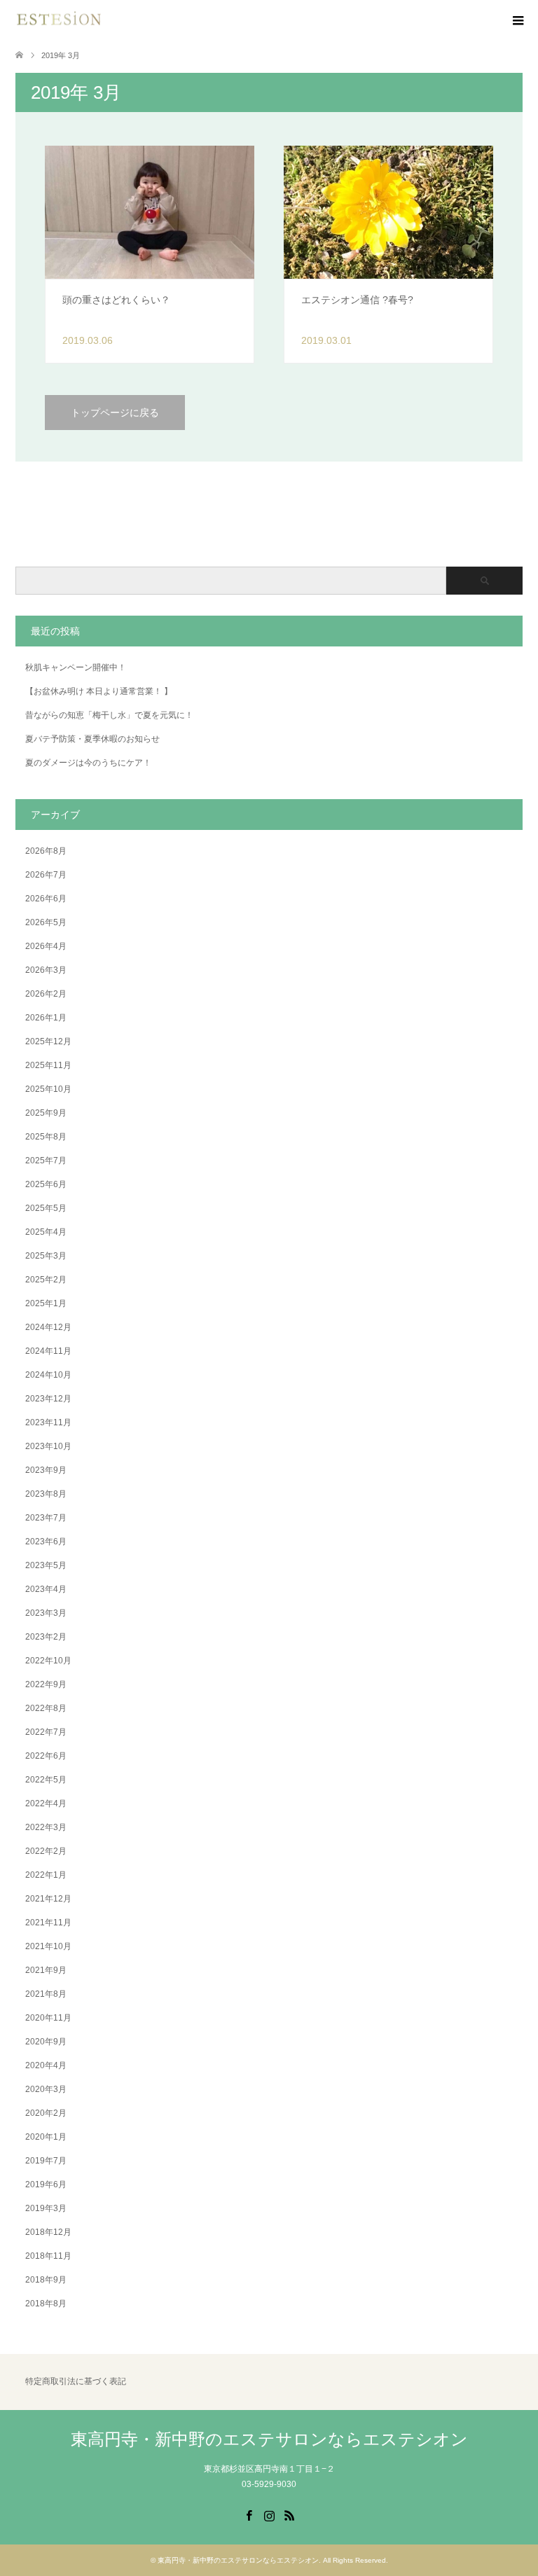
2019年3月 (46, 2208)
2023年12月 (48, 1399)
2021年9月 (46, 1970)
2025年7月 (46, 1161)
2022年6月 (46, 1756)
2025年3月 (46, 1256)
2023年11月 (48, 1422)
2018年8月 (46, 2304)
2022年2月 (46, 1851)
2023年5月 (46, 1565)
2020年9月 (46, 2042)
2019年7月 (46, 2161)
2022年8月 (46, 1708)
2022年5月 (46, 1780)
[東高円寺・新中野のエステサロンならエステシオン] (59, 21)
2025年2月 (46, 1280)
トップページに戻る (115, 413)
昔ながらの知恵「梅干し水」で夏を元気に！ (109, 715)
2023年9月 (46, 1470)
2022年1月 (46, 1875)
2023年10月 (48, 1446)
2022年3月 (46, 1827)
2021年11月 (48, 1923)
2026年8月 (46, 851)
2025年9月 (46, 1113)
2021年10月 (48, 1946)
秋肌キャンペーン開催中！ (76, 667)
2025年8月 (46, 1137)
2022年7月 (46, 1732)
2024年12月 (48, 1327)
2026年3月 (46, 970)
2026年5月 (46, 922)
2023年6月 (46, 1542)
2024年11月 (48, 1351)
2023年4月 (46, 1589)
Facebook (249, 2514)
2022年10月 (48, 1661)
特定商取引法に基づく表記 (76, 2381)
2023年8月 (46, 1494)
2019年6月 (46, 2184)
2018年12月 (48, 2232)
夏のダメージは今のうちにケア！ (88, 763)
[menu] (517, 21)
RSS (289, 2514)
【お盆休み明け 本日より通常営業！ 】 (99, 691)
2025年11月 (48, 1065)
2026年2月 (46, 994)
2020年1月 (46, 2137)
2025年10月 (48, 1089)
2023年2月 (46, 1637)
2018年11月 (48, 2256)
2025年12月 (48, 1041)
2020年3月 (46, 2089)
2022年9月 (46, 1684)
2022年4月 (46, 1803)
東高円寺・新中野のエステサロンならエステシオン (269, 2439)
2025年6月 (46, 1184)
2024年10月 (48, 1375)
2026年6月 (46, 899)
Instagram (269, 2514)
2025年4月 (46, 1232)
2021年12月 (48, 1899)
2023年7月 (46, 1518)
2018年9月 (46, 2280)
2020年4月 (46, 2065)
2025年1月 (46, 1303)
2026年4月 (46, 946)
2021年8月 (46, 1994)
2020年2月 (46, 2113)
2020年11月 (48, 2018)
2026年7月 (46, 875)
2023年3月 (46, 1613)
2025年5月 (46, 1208)
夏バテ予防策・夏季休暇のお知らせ (92, 739)
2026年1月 (46, 1018)
